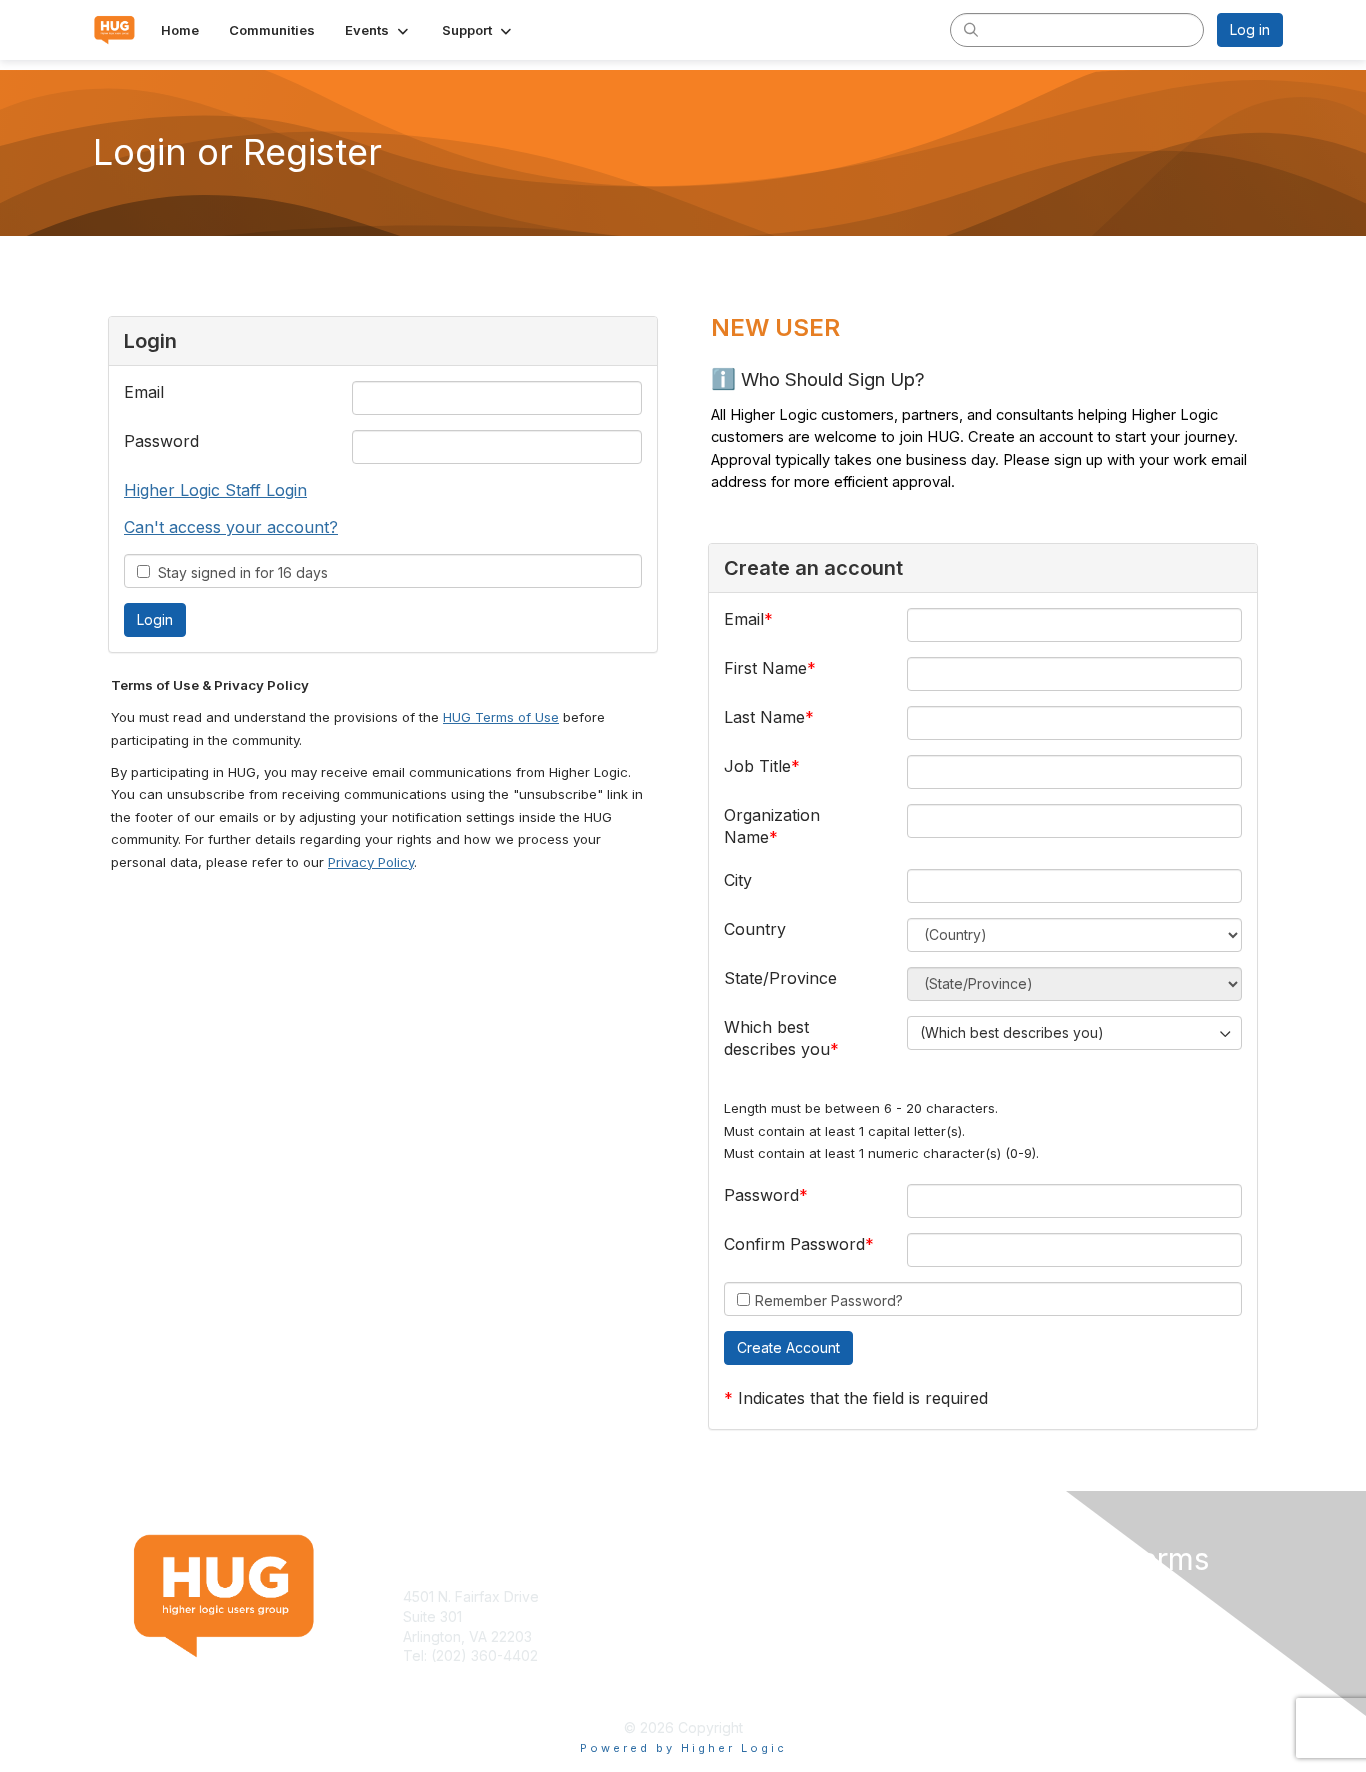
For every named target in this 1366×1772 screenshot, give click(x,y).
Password (161, 441)
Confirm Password (794, 1244)
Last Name (764, 717)
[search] (971, 29)
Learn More (729, 1616)
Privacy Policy (371, 862)
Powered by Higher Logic (683, 1748)
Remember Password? (829, 1300)
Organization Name (772, 826)
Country (755, 929)
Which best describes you (777, 1038)
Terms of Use (1024, 1596)
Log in (1250, 29)
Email (144, 392)
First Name (765, 668)
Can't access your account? (231, 527)
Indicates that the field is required (863, 1398)
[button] (378, 30)
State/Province (780, 978)
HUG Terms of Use (501, 717)
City (738, 880)
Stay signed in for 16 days (239, 572)
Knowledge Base (747, 1596)
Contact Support (457, 1675)
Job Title (757, 766)
